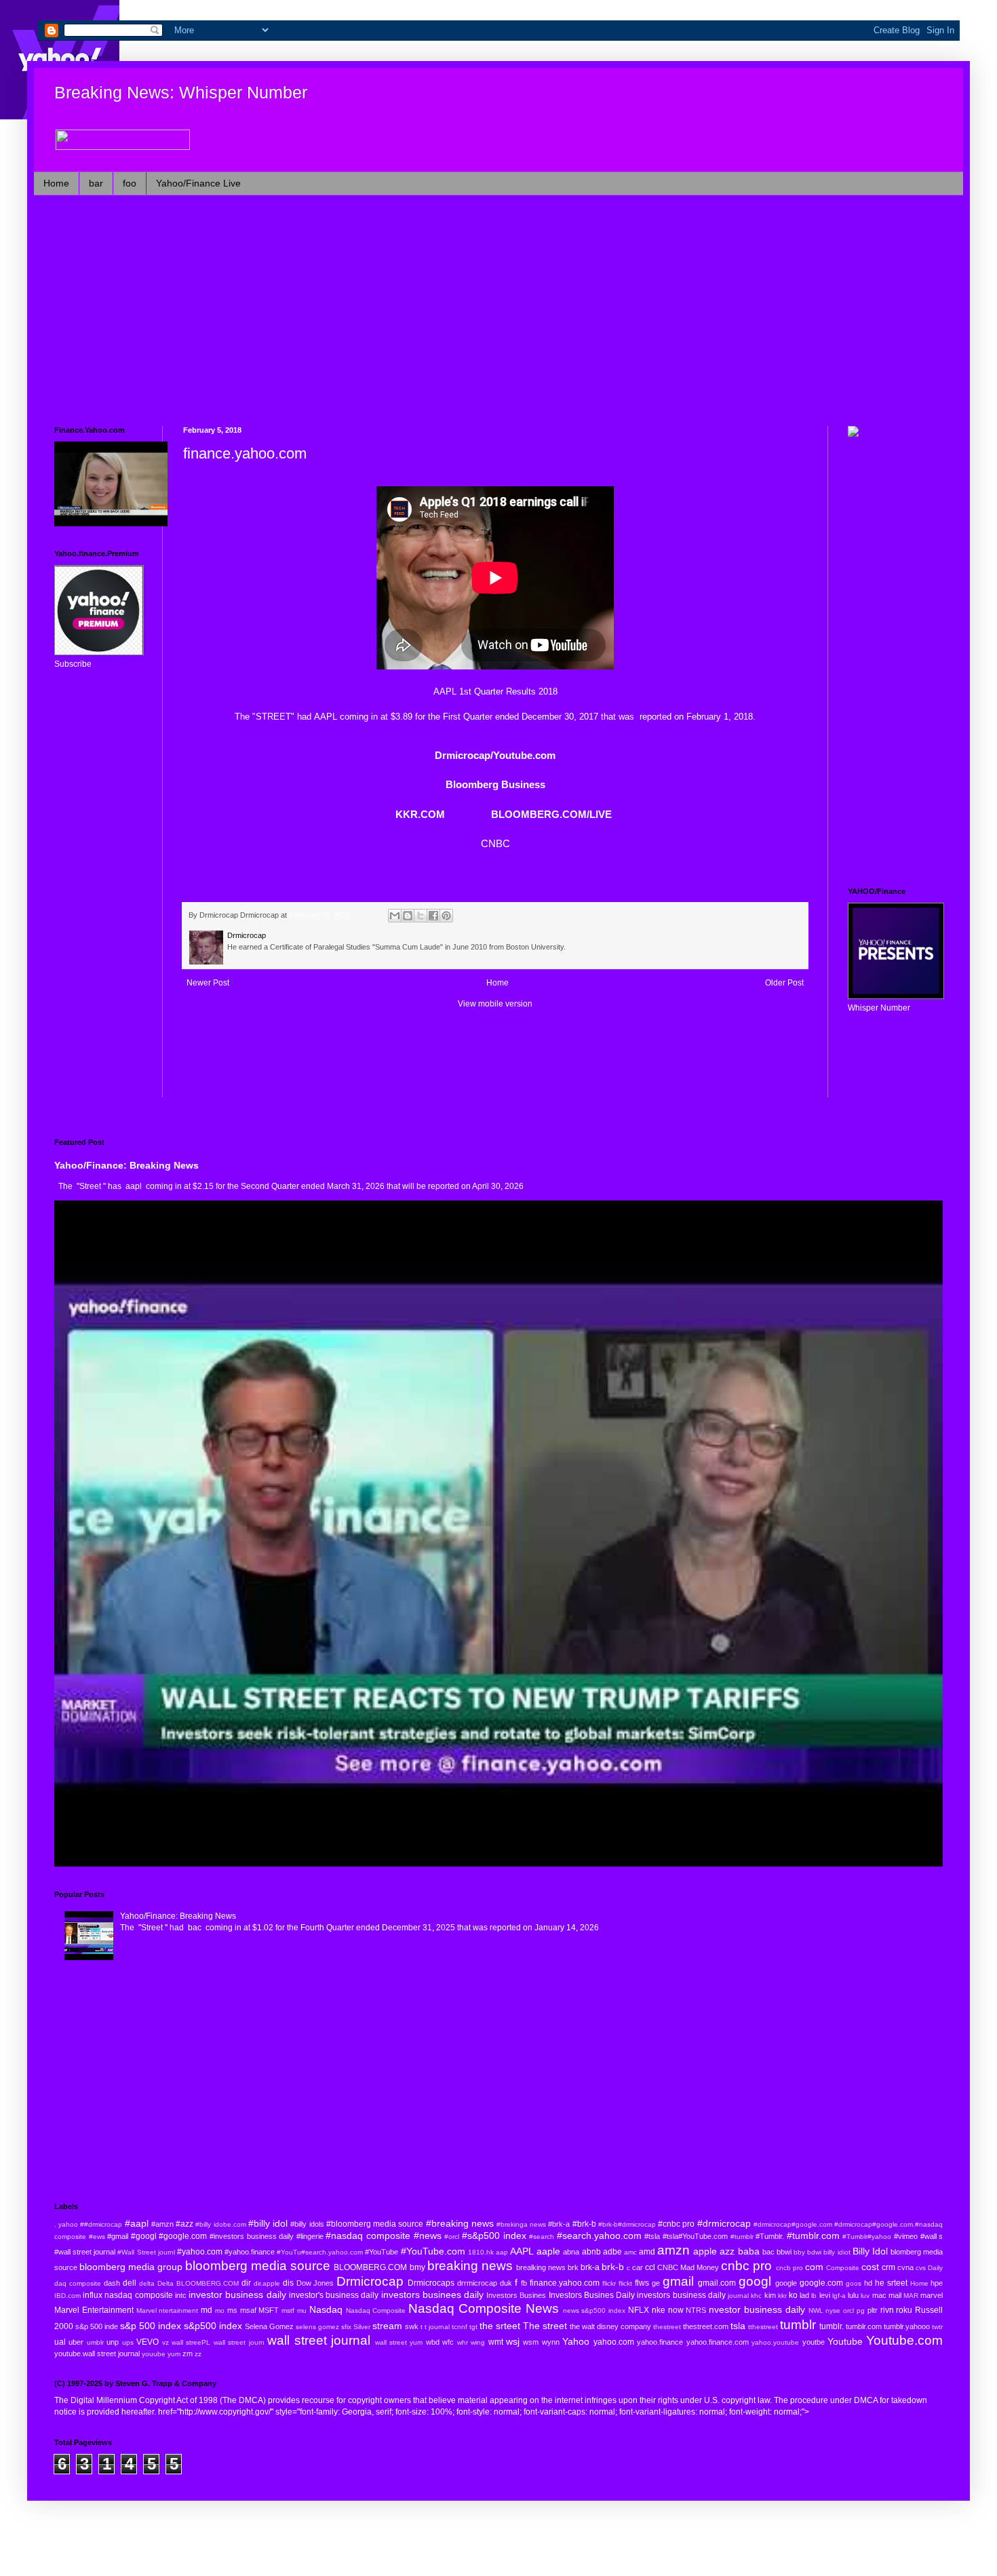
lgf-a (839, 2296)
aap (502, 2252)
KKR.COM (420, 814)
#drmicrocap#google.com (793, 2224)
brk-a (590, 2267)
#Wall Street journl (146, 2252)
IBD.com (67, 2296)
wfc (448, 2342)
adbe (612, 2252)
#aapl (137, 2223)
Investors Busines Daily (592, 2295)
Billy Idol (870, 2251)
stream (387, 2326)
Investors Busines (516, 2295)
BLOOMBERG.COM (370, 2267)
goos (854, 2283)
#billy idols (307, 2224)
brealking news (541, 2267)
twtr (937, 2327)
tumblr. (832, 2326)
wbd (433, 2342)
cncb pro (789, 2268)
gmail (678, 2281)
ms (232, 2310)
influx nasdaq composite (128, 2295)
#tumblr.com (813, 2236)
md (207, 2310)
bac (768, 2252)
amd (647, 2252)
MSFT (269, 2310)
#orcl (452, 2237)
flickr (609, 2283)
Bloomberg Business (495, 784)
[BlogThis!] (408, 916)
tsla (738, 2326)
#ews (97, 2237)
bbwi (784, 2252)
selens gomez (317, 2327)
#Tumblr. (770, 2236)
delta (147, 2283)
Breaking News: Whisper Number (181, 92)
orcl (848, 2310)
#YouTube (382, 2252)
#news (428, 2236)
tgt (473, 2327)
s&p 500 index (151, 2326)
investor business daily (237, 2295)
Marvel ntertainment (168, 2310)
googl (755, 2281)
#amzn (162, 2224)
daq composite (78, 2283)
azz (727, 2251)
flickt (625, 2283)
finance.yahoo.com (565, 2283)
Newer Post (208, 983)
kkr (782, 2296)
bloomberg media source (258, 2266)
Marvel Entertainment (94, 2310)
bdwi (814, 2252)
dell (130, 2283)
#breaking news (460, 2223)
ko (793, 2295)
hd (868, 2283)
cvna (905, 2267)
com (814, 2267)
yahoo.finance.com (718, 2342)
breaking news (470, 2266)
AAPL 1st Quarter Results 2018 (495, 691)
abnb (591, 2252)
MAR (911, 2296)
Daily (935, 2268)
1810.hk (481, 2252)
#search (542, 2237)
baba (749, 2251)
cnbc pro (746, 2266)
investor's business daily (334, 2295)
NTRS (696, 2310)
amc (630, 2252)
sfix (346, 2327)
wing (478, 2342)
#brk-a (559, 2224)
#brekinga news (521, 2224)
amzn (673, 2250)
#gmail (118, 2236)
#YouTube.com (433, 2251)
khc (756, 2296)
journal (738, 2296)
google (786, 2283)
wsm (531, 2342)
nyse (833, 2310)
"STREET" (273, 717)
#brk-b (584, 2224)
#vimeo (906, 2236)
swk (412, 2326)
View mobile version (495, 1004)
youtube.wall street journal (97, 2354)
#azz (184, 2224)
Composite (843, 2268)
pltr (873, 2310)
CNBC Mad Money (688, 2267)
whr (463, 2342)
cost (870, 2267)
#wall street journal (85, 2252)
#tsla (652, 2236)
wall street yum (399, 2342)
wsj (513, 2341)
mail (895, 2295)
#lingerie (310, 2236)
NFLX (639, 2310)
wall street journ (239, 2342)
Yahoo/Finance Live (198, 183)
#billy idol (268, 2223)
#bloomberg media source (375, 2224)
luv (865, 2296)
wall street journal (319, 2340)
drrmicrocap (477, 2283)
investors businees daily (432, 2295)
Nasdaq (326, 2309)
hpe (937, 2283)
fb (524, 2283)
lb (814, 2296)
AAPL (326, 717)
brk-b (613, 2267)
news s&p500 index (594, 2310)
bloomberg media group (131, 2267)
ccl (650, 2267)
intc (181, 2295)
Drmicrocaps (431, 2283)
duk (506, 2283)
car (638, 2267)
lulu (853, 2295)
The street (545, 2326)
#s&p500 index (494, 2236)
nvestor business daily (757, 2309)
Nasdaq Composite (376, 2310)
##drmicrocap (101, 2224)
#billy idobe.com (220, 2224)
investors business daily (681, 2295)
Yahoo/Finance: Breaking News (126, 1165)
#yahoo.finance (250, 2252)
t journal (437, 2327)
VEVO (148, 2342)
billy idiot (837, 2252)
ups (128, 2342)
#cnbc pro (676, 2224)
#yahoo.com (200, 2252)
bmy (417, 2267)
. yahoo (66, 2224)
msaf (248, 2310)
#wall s (932, 2236)
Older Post (784, 983)
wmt (496, 2342)
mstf (288, 2310)
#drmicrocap (724, 2223)
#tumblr (742, 2237)
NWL (816, 2310)
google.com (821, 2283)
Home (56, 183)
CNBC (495, 843)
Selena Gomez (269, 2326)
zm (188, 2354)
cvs (921, 2268)
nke (659, 2310)
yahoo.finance (660, 2342)
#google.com (183, 2236)
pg (861, 2310)
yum (174, 2354)
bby (799, 2252)
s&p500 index (213, 2326)
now (676, 2310)
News (542, 2308)
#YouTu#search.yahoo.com (320, 2252)
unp (113, 2342)
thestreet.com (706, 2326)
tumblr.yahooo (907, 2326)
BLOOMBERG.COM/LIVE (551, 814)
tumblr (798, 2325)
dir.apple (267, 2283)
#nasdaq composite (368, 2236)
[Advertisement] (461, 311)
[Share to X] (421, 916)
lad (804, 2295)
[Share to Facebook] (433, 916)
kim (770, 2295)
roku (904, 2310)
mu (302, 2310)
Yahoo (576, 2341)
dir (246, 2283)
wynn (551, 2342)
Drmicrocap (370, 2281)
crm (888, 2267)
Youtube (845, 2341)
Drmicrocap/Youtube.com (495, 755)
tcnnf (460, 2327)
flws (642, 2283)
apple (705, 2251)
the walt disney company (610, 2326)
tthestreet (763, 2327)
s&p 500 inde (97, 2326)
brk (573, 2267)
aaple (548, 2251)
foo (130, 183)
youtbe (814, 2342)
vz (165, 2342)
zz (198, 2354)
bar (96, 183)
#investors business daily (252, 2236)
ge (656, 2283)
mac (879, 2295)
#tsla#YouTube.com (695, 2236)
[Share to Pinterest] (446, 916)
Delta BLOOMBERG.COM (198, 2283)
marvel (932, 2295)
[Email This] (395, 916)
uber (76, 2342)
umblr (95, 2342)
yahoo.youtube (775, 2342)
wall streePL (191, 2342)
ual (60, 2342)
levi (825, 2295)
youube (154, 2354)
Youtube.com (904, 2340)
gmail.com (717, 2283)
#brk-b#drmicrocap (627, 2224)
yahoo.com (614, 2342)
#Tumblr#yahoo (867, 2237)
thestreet (667, 2327)
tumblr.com (864, 2326)
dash (112, 2283)
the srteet (500, 2326)
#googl (144, 2236)
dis (288, 2283)
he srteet (891, 2283)
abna (571, 2252)
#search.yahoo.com (599, 2236)
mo (220, 2310)
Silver (362, 2327)
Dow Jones (315, 2283)
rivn (887, 2310)
